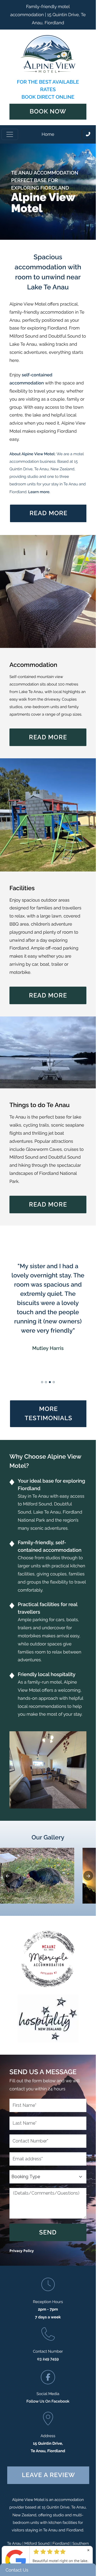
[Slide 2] (46, 1382)
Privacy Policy (22, 2251)
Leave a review (48, 2475)
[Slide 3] (50, 1382)
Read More (48, 737)
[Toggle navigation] (10, 134)
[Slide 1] (42, 1382)
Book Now (48, 112)
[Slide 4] (54, 1382)
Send (48, 2232)
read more (48, 513)
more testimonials (48, 1414)
